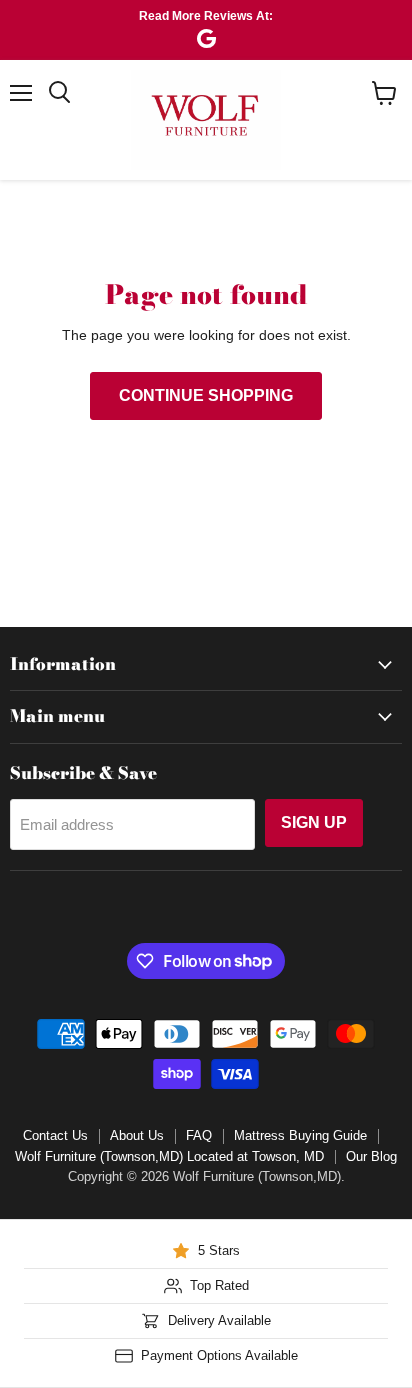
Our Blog (371, 1156)
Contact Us (55, 1135)
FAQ (199, 1135)
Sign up (314, 822)
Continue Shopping (206, 395)
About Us (137, 1135)
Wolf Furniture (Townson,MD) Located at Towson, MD (169, 1156)
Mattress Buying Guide (300, 1135)
